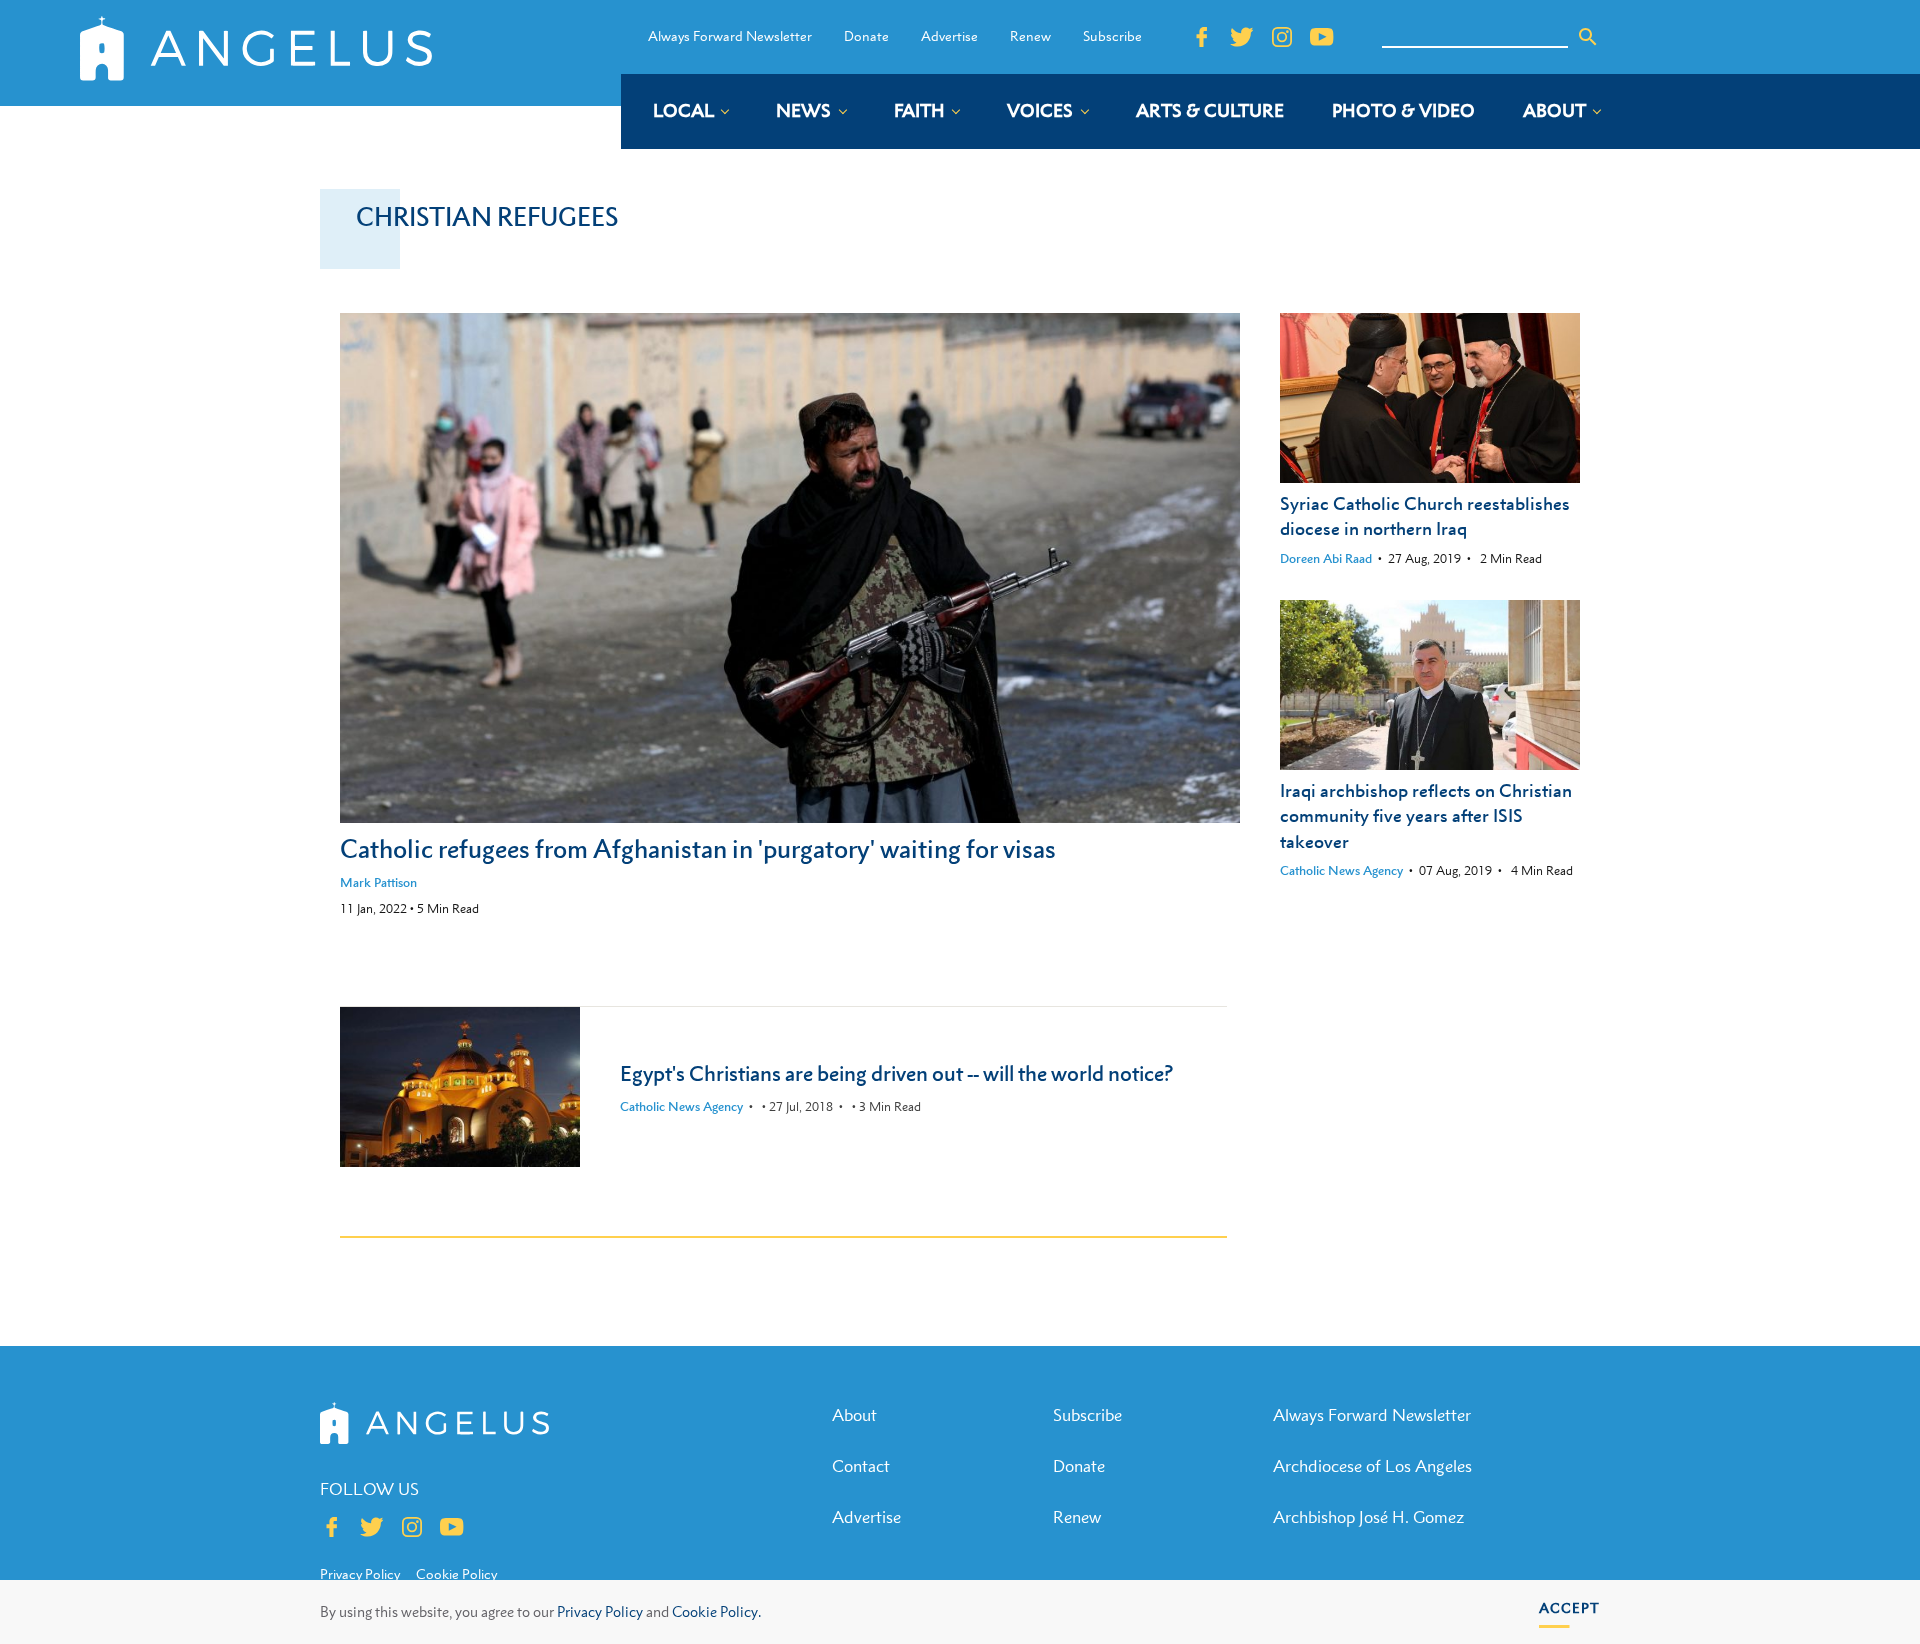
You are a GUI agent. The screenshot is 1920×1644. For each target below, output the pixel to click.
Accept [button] (1569, 1607)
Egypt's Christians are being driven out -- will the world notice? (896, 1073)
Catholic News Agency (1341, 870)
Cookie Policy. (716, 1611)
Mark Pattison (378, 882)
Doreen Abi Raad (1326, 558)
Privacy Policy (600, 1611)
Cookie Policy (456, 1574)
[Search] (1588, 37)
